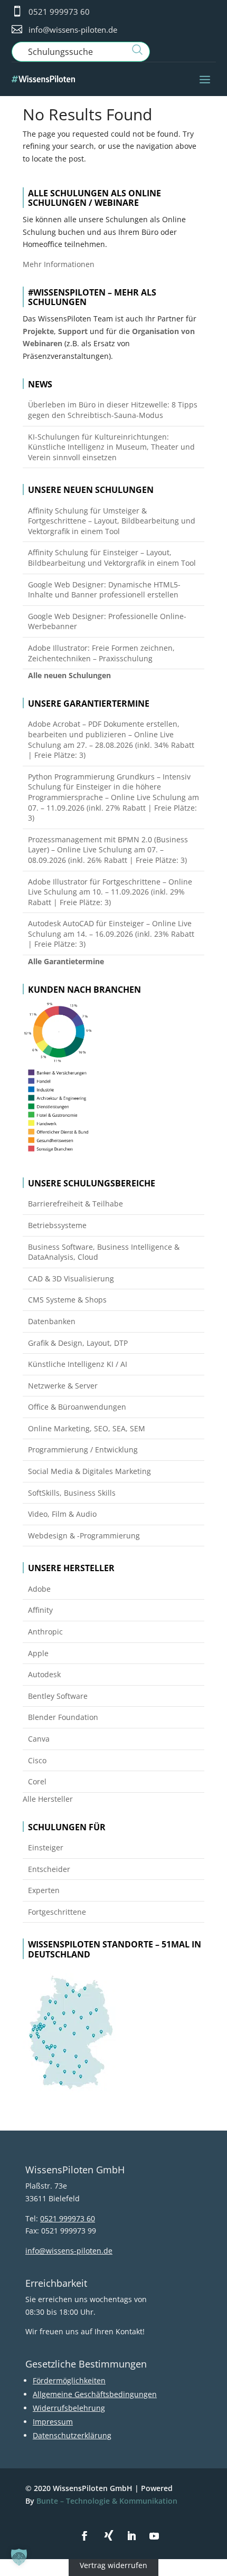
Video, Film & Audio (62, 1514)
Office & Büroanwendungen (77, 1407)
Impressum (53, 2422)
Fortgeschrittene (57, 1912)
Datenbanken (52, 1321)
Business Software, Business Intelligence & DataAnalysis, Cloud (104, 1252)
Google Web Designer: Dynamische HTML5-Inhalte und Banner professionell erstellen (104, 590)
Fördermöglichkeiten (69, 2380)
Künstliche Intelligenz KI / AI (78, 1364)
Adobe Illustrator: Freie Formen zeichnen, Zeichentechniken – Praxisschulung (101, 653)
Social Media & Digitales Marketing (89, 1471)
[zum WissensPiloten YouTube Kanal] (154, 2536)
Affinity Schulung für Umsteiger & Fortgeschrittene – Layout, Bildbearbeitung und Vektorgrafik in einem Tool (112, 521)
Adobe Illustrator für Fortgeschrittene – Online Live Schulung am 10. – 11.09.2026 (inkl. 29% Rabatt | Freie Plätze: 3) (110, 892)
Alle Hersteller (48, 1799)
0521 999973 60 (59, 12)
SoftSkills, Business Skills (72, 1493)
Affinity (40, 1610)
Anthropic (45, 1632)
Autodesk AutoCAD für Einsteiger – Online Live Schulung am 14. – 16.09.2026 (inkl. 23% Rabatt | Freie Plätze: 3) (111, 934)
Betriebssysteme (57, 1225)
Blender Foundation (63, 1717)
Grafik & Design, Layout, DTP (78, 1343)
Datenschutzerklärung (72, 2435)
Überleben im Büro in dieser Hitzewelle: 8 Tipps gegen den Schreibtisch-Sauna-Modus (113, 410)
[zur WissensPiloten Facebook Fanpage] (84, 2536)
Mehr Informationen (59, 264)
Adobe (39, 1589)
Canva (39, 1739)
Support (73, 331)
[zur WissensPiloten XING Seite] (109, 2535)
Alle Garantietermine (66, 961)
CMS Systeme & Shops (67, 1300)
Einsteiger (46, 1847)
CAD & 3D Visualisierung (71, 1279)
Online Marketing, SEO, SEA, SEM (87, 1428)
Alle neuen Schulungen (69, 675)
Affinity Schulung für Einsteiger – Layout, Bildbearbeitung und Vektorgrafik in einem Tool (112, 558)
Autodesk (44, 1674)
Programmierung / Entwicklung (83, 1449)
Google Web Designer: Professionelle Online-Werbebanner (107, 621)
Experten (44, 1890)
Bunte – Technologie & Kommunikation (107, 2501)
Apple (38, 1653)
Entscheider (49, 1869)
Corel (37, 1781)
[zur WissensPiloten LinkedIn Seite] (131, 2536)
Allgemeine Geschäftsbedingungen (95, 2394)
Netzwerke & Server (63, 1386)
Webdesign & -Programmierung (84, 1536)
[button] (19, 2557)
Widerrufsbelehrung (69, 2408)
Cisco (37, 1760)
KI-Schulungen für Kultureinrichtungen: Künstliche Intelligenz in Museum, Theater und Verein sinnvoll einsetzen (111, 447)
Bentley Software (58, 1696)
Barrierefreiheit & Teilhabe (75, 1204)
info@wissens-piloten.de (73, 30)
